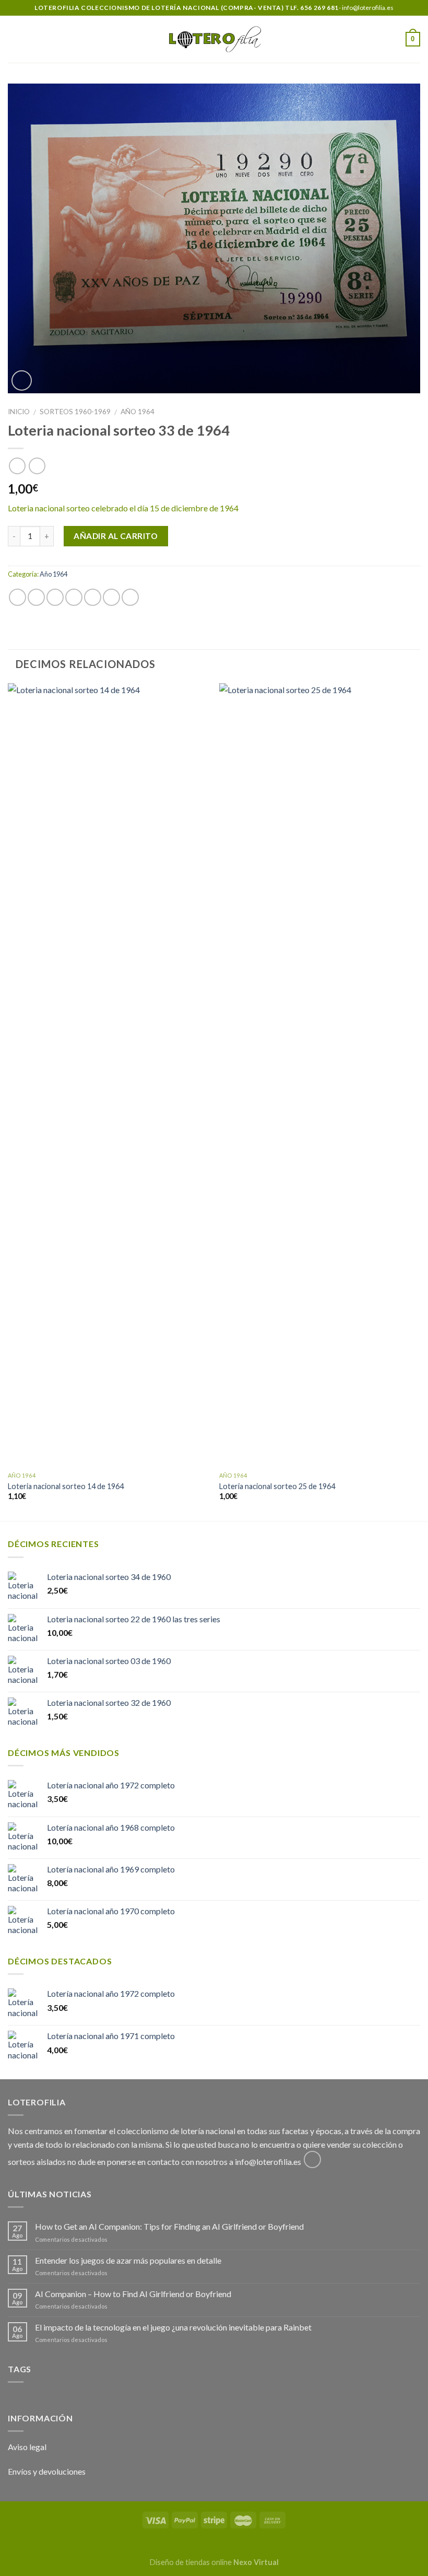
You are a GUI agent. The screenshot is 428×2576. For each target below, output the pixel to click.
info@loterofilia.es (268, 2162)
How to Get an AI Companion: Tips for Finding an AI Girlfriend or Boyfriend (169, 2226)
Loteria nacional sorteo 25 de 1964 (277, 1486)
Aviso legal (27, 2447)
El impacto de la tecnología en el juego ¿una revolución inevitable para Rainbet (173, 2327)
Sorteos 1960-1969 (75, 412)
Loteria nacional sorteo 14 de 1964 (66, 1486)
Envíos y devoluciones (47, 2471)
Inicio (19, 412)
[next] (420, 1101)
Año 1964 (138, 412)
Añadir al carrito (116, 536)
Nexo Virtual (256, 2562)
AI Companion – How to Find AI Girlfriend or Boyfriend (133, 2294)
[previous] (8, 1101)
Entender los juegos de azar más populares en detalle (128, 2260)
